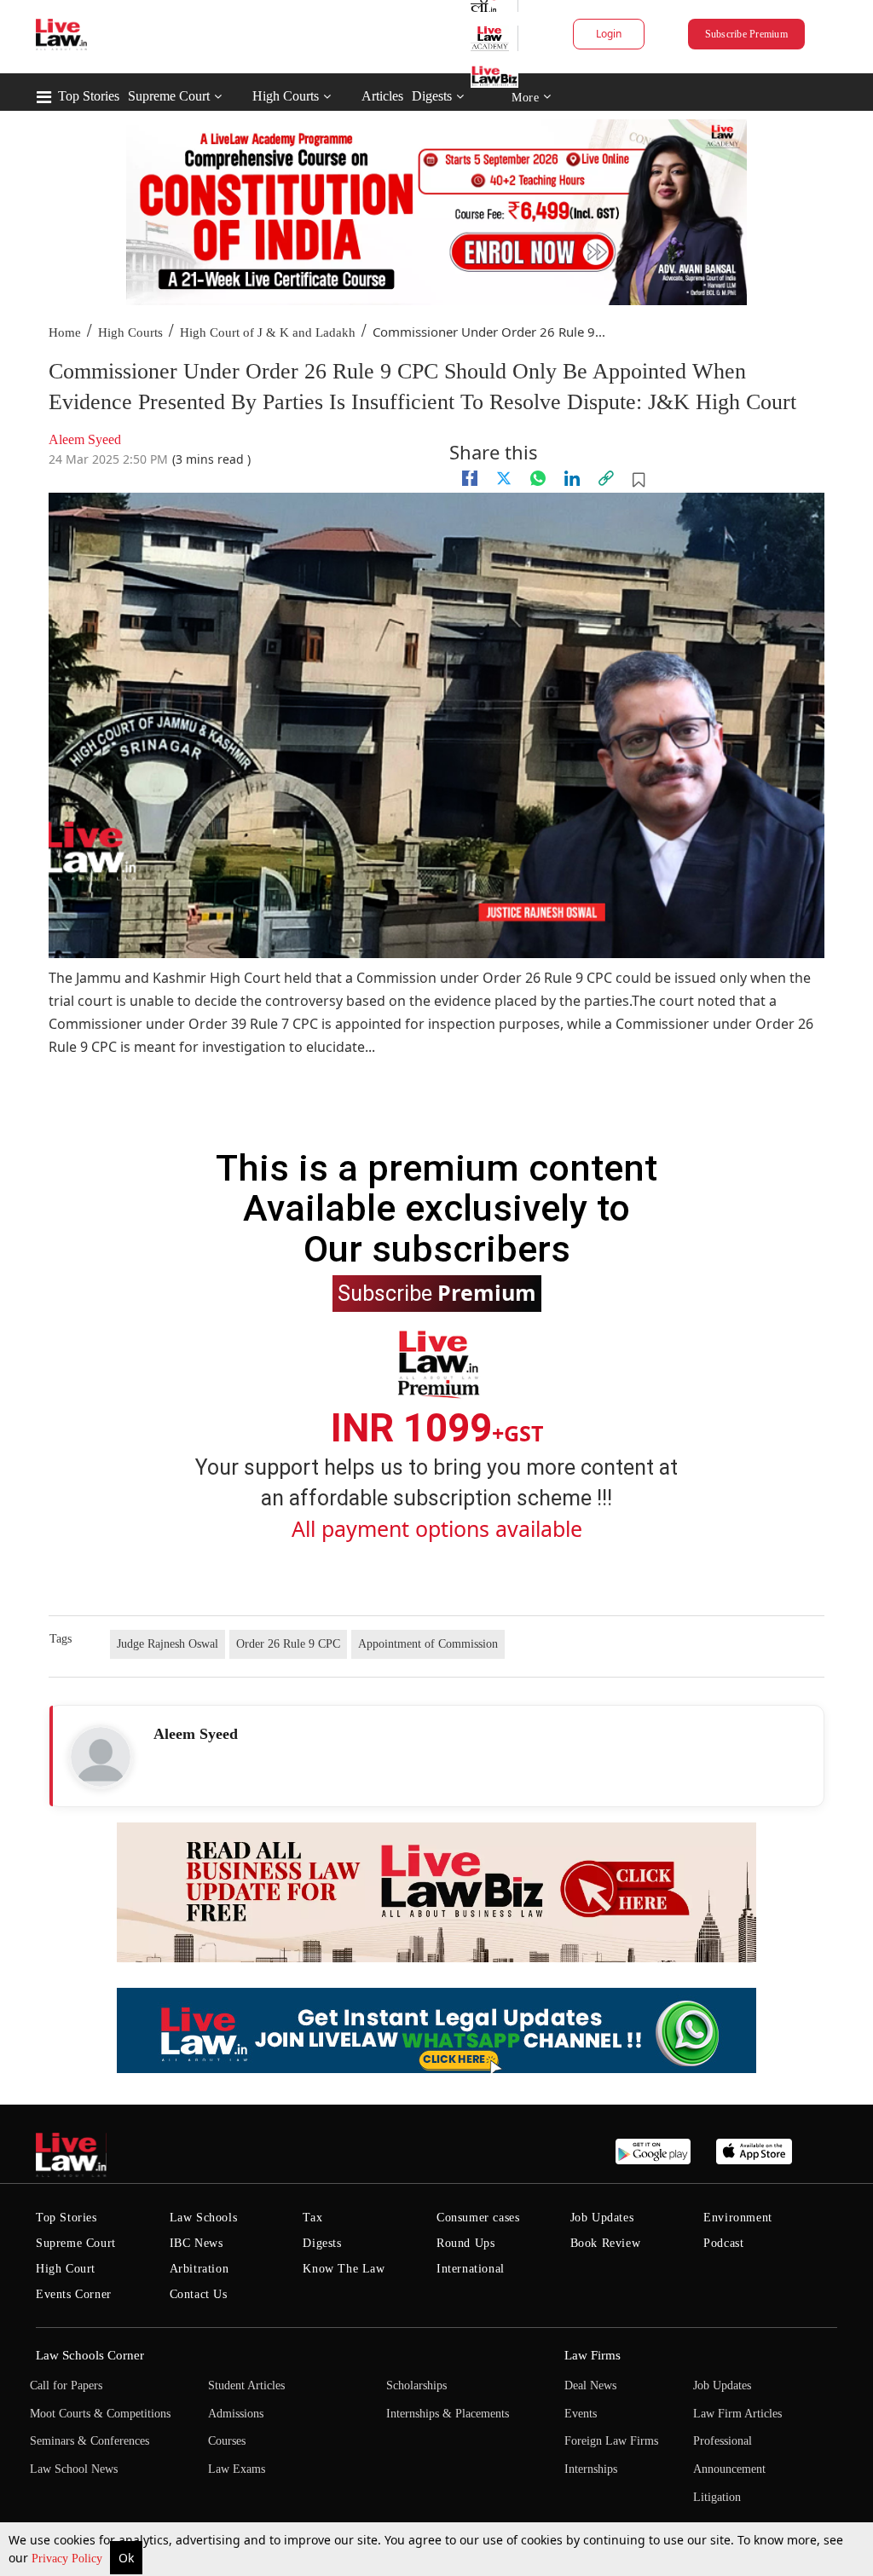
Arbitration (199, 2269)
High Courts (286, 96)
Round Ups (465, 2243)
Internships (591, 2469)
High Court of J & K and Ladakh (268, 332)
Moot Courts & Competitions (100, 2414)
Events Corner (74, 2294)
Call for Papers (66, 2385)
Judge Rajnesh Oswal (168, 1644)
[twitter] (504, 478)
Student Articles (246, 2385)
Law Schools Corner (90, 2355)
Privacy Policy (69, 2559)
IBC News (197, 2243)
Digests (432, 96)
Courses (227, 2441)
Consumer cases (478, 2218)
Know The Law (344, 2269)
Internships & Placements (448, 2414)
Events (581, 2414)
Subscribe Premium (746, 34)
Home (65, 332)
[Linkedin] (572, 478)
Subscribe (437, 1292)
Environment (738, 2218)
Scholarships (416, 2385)
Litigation (717, 2497)
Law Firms (593, 2355)
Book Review (606, 2243)
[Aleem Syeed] (101, 1757)
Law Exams (237, 2469)
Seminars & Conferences (90, 2441)
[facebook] (470, 478)
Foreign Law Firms (611, 2441)
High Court (66, 2269)
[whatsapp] (538, 478)
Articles (382, 96)
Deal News (590, 2385)
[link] (606, 478)
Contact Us (199, 2294)
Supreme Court (169, 96)
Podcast (723, 2243)
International (471, 2269)
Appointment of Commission (428, 1644)
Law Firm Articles (737, 2414)
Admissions (236, 2414)
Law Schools (204, 2218)
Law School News (74, 2469)
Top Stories (89, 96)
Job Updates (602, 2218)
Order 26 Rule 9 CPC (288, 1644)
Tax (312, 2218)
